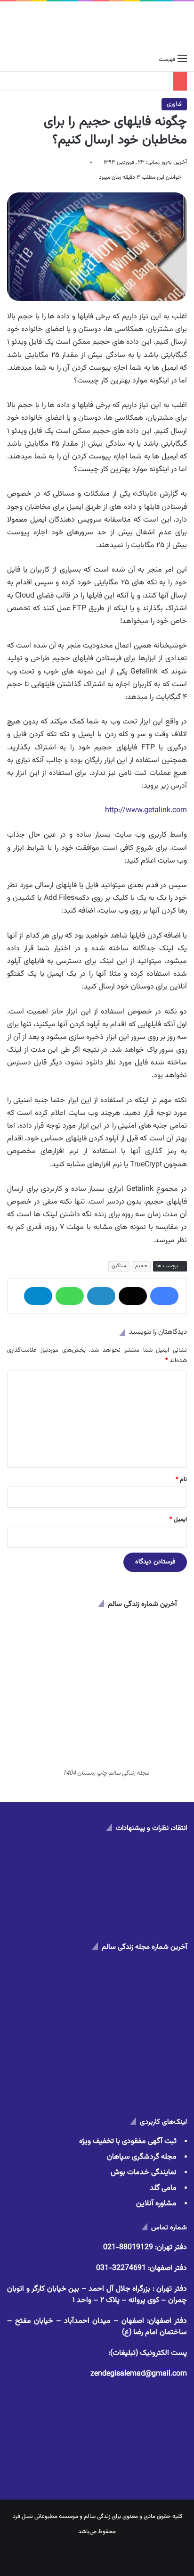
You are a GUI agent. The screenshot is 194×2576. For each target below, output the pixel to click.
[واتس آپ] (70, 1296)
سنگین (119, 1266)
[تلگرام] (38, 1296)
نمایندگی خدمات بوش (144, 2173)
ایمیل (178, 1520)
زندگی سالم (97, 2517)
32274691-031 (121, 2268)
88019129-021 (128, 2248)
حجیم (141, 1266)
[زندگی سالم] (97, 26)
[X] (133, 1296)
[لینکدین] (101, 1296)
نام (181, 1479)
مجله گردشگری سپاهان (142, 2157)
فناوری (174, 104)
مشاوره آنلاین (156, 2204)
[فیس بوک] (164, 1296)
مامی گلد (163, 2188)
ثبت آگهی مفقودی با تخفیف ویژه (128, 2141)
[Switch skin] (28, 59)
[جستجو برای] (12, 59)
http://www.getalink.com (146, 810)
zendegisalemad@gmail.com (139, 2374)
